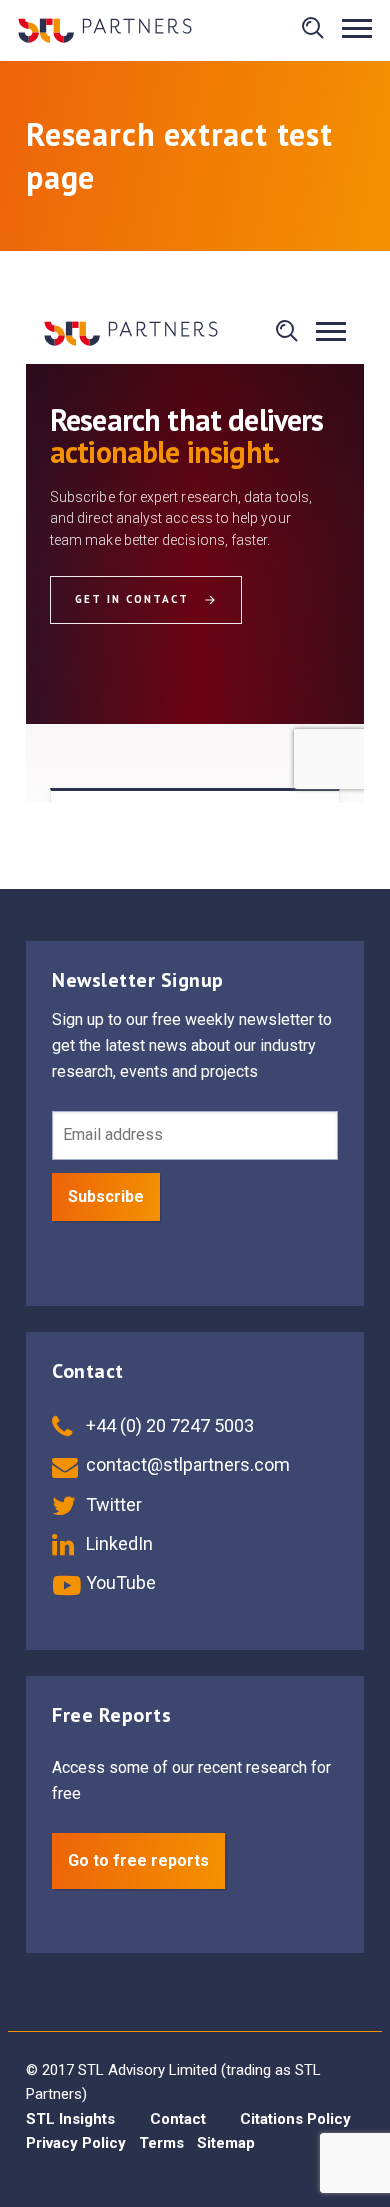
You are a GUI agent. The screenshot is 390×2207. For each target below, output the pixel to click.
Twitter (112, 1504)
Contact (178, 2119)
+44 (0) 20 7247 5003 (168, 1425)
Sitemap (226, 2143)
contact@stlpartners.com (186, 1464)
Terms (161, 2143)
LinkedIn (117, 1543)
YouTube (119, 1582)
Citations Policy (295, 2119)
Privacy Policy (76, 2143)
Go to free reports (138, 1860)
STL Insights (70, 2119)
